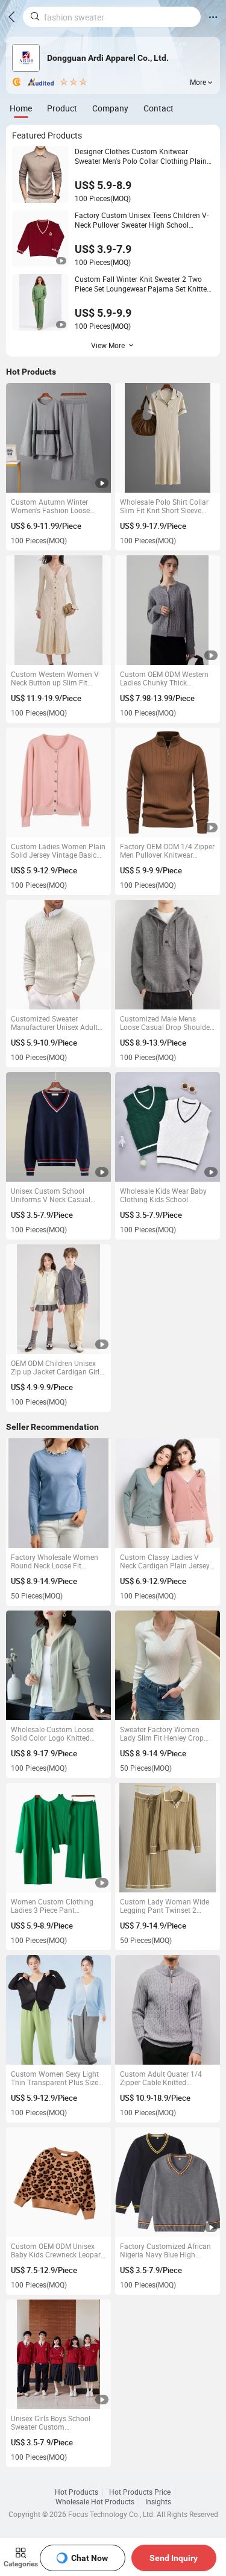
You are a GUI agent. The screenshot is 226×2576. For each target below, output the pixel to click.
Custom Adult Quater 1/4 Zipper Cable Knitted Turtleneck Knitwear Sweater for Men (166, 2078)
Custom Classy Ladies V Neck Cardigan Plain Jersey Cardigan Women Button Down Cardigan (165, 1561)
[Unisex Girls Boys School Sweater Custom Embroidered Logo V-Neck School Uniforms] (59, 2355)
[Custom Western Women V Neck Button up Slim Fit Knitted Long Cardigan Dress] (59, 610)
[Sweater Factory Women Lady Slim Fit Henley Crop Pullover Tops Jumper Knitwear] (168, 1666)
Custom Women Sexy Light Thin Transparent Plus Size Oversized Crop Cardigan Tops (55, 2078)
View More (108, 345)
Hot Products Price (140, 2492)
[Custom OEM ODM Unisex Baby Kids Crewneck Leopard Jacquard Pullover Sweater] (59, 2182)
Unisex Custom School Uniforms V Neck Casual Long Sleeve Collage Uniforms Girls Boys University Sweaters (51, 1195)
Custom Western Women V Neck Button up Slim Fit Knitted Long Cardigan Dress (58, 678)
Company (110, 108)
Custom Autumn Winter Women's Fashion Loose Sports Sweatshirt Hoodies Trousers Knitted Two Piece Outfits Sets (55, 506)
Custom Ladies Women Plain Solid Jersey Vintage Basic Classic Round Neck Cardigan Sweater (58, 850)
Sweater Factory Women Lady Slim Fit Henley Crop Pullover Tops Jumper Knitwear (162, 1733)
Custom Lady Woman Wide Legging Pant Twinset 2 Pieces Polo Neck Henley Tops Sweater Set (165, 1906)
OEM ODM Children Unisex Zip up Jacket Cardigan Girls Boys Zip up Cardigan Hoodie (58, 1367)
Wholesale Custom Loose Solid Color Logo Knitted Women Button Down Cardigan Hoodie (52, 1733)
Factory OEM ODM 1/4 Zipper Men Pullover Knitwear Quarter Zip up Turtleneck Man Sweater (167, 850)
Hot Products (77, 2492)
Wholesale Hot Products (95, 2501)
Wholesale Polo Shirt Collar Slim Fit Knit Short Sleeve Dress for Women (164, 506)
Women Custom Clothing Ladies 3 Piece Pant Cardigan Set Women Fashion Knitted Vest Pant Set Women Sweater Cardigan (54, 1906)
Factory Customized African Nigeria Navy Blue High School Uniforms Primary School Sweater (165, 2250)
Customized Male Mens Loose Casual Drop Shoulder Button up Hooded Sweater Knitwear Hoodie (166, 1023)
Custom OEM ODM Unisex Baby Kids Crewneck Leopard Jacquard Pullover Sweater (58, 2250)
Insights (158, 2501)
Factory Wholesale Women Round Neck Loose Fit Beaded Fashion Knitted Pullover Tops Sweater (55, 1561)
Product (62, 108)
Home (21, 108)
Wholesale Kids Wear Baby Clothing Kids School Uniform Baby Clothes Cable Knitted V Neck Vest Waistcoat (166, 1195)
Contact (159, 108)
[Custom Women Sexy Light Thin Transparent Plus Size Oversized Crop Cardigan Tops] (59, 2010)
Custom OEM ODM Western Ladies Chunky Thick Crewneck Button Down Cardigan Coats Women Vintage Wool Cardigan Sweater (164, 678)
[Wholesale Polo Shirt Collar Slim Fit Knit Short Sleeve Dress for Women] (168, 438)
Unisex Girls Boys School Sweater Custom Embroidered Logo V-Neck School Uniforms (53, 2422)
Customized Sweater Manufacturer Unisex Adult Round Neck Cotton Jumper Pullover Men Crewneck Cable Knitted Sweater (56, 1023)
